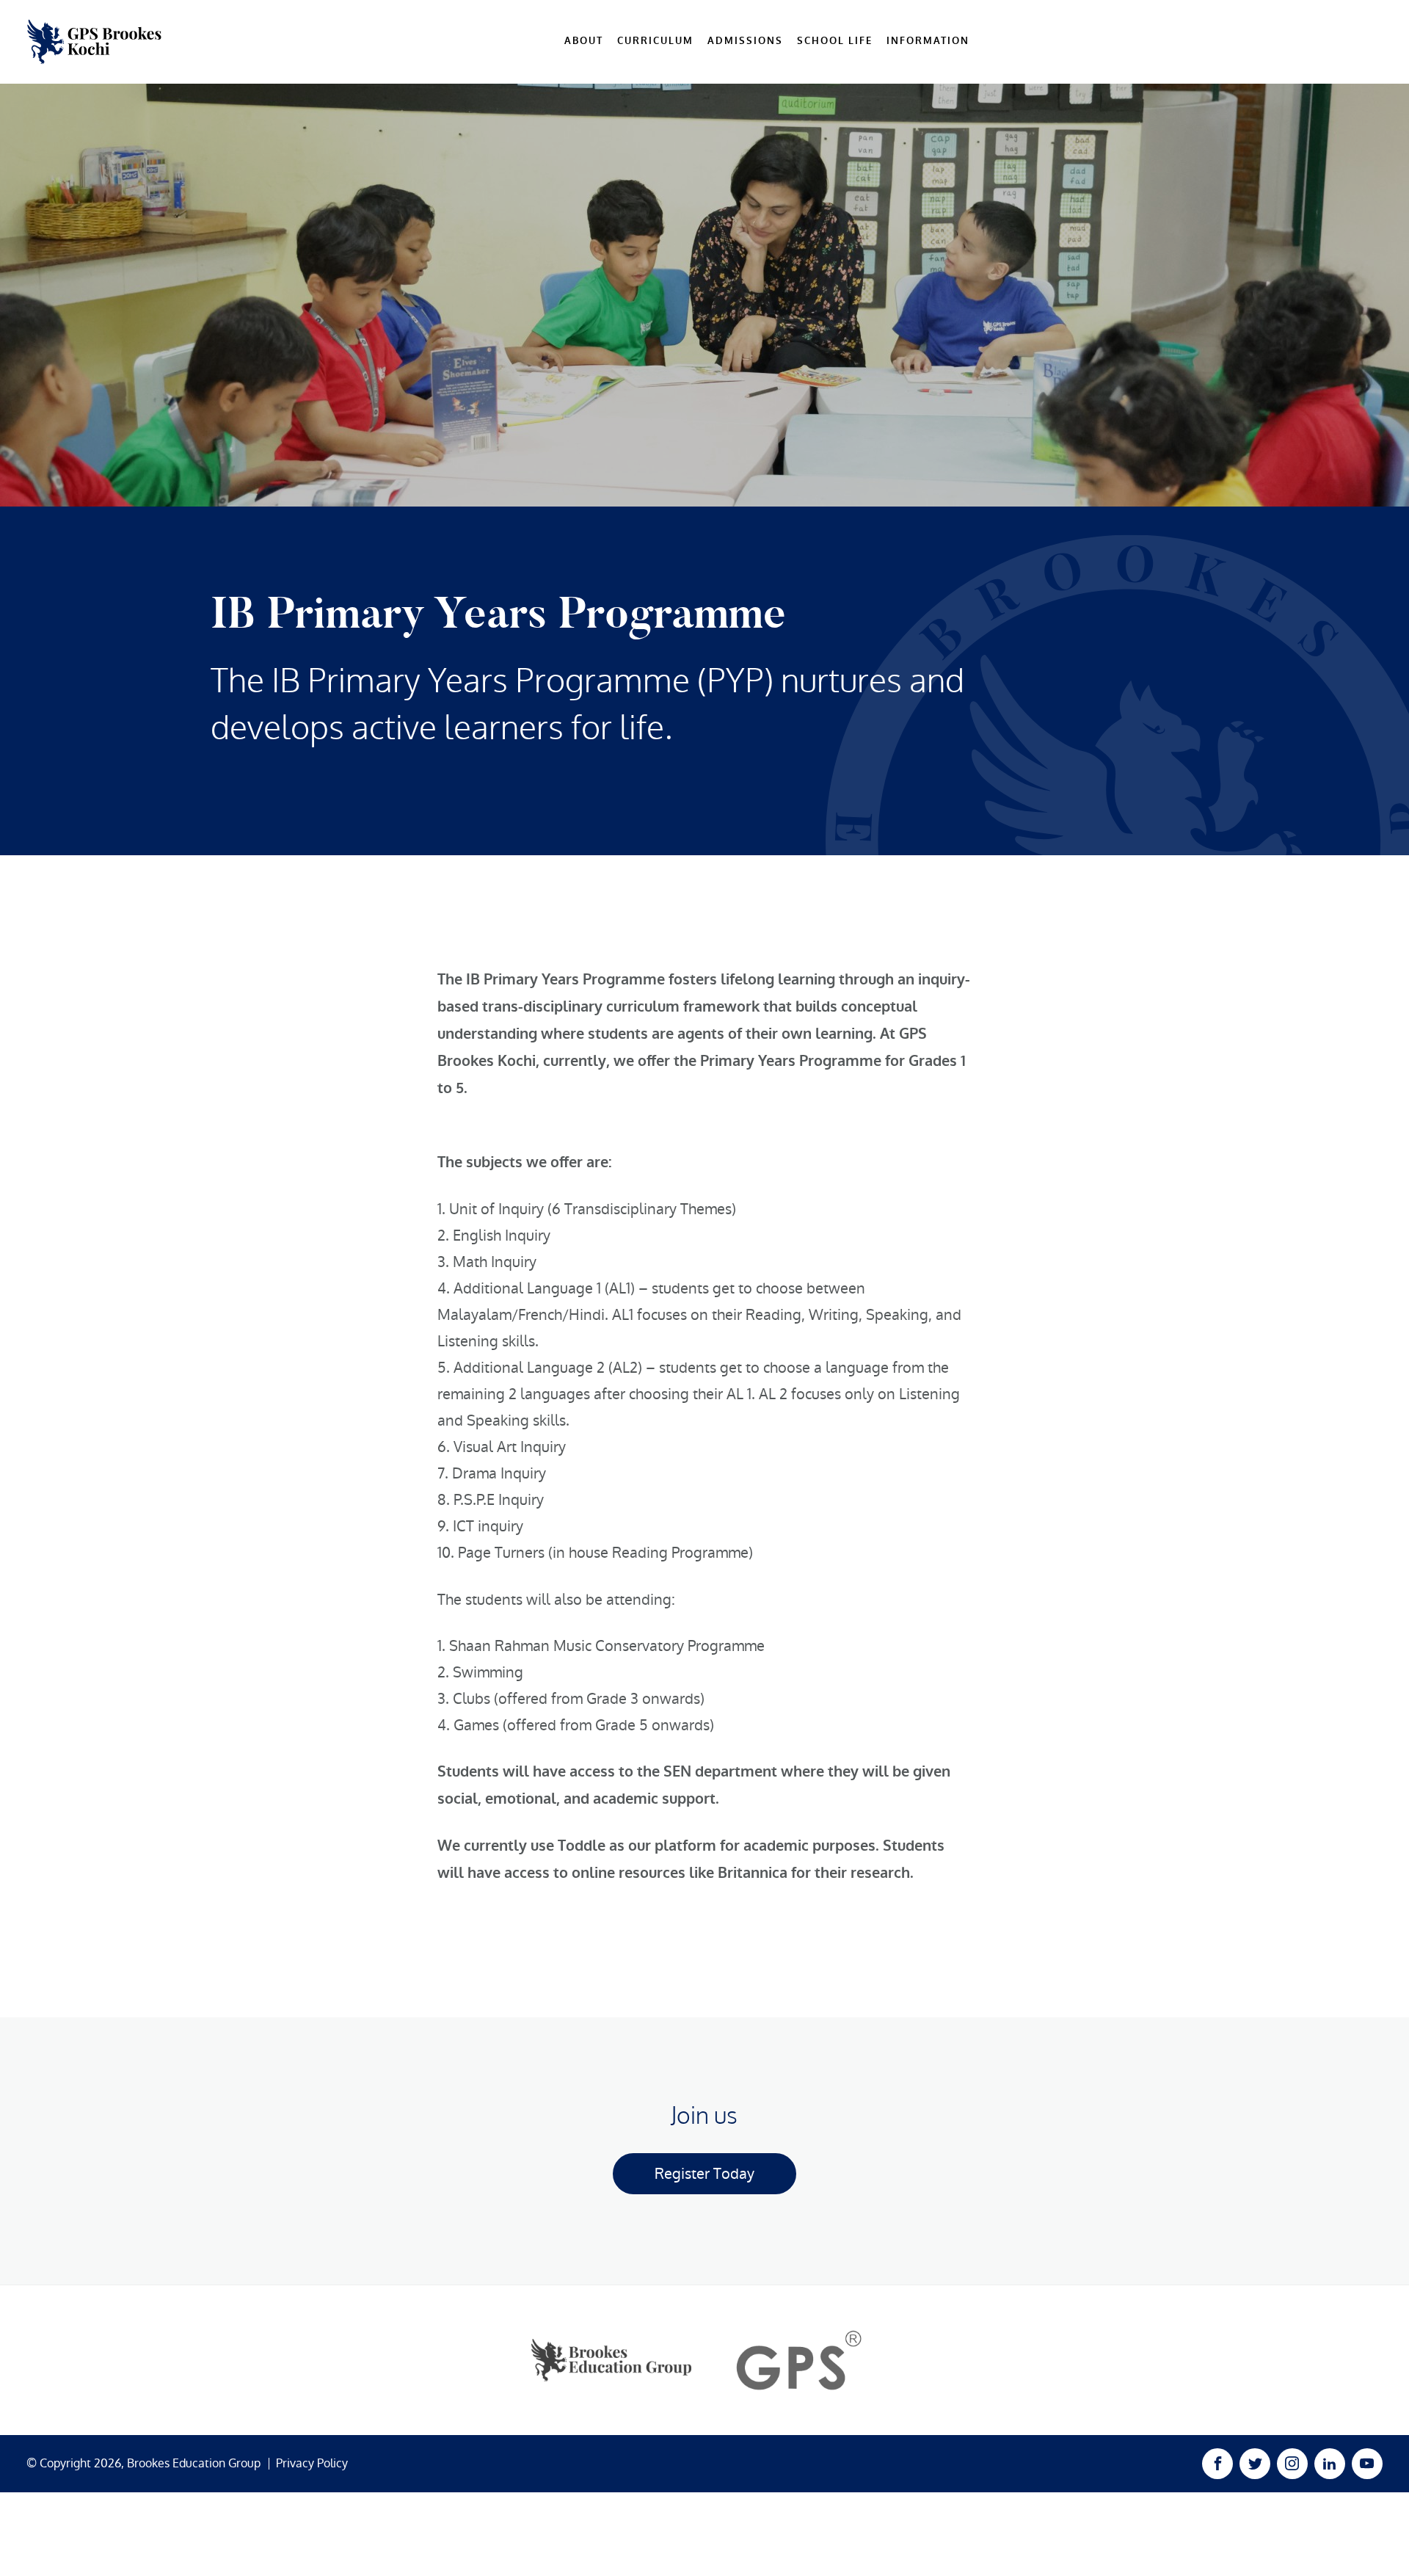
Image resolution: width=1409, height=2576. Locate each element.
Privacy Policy (312, 2464)
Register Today (704, 2174)
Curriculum (655, 41)
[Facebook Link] (1217, 2464)
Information (928, 41)
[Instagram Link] (1292, 2464)
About (584, 41)
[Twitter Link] (1255, 2464)
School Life (835, 41)
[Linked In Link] (1330, 2464)
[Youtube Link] (1367, 2464)
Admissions (745, 41)
